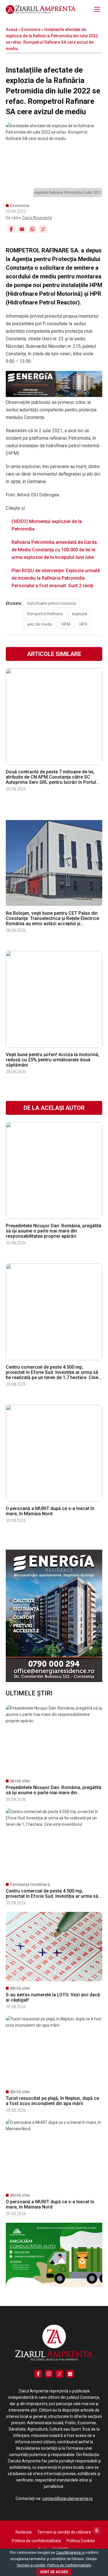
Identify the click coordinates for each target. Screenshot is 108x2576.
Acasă (12, 29)
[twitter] (59, 2374)
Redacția (24, 2532)
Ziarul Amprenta (37, 218)
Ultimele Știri (29, 1693)
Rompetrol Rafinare (45, 614)
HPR (83, 624)
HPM (66, 624)
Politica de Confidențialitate (69, 2565)
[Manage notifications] (97, 2531)
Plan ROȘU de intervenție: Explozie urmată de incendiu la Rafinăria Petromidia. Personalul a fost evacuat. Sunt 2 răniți (56, 578)
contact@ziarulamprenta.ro (68, 2499)
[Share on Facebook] (11, 229)
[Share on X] (43, 229)
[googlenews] (70, 2374)
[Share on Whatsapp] (32, 229)
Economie (31, 29)
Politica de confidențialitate (36, 2541)
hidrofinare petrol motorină (52, 603)
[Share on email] (22, 229)
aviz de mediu (40, 624)
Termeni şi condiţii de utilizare (64, 2532)
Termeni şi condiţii (31, 2565)
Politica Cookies (81, 2541)
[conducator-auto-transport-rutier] (54, 2285)
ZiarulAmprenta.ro (70, 2553)
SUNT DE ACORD (54, 2572)
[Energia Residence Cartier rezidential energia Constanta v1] (54, 1681)
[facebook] (38, 2374)
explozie (80, 614)
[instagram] (49, 2374)
